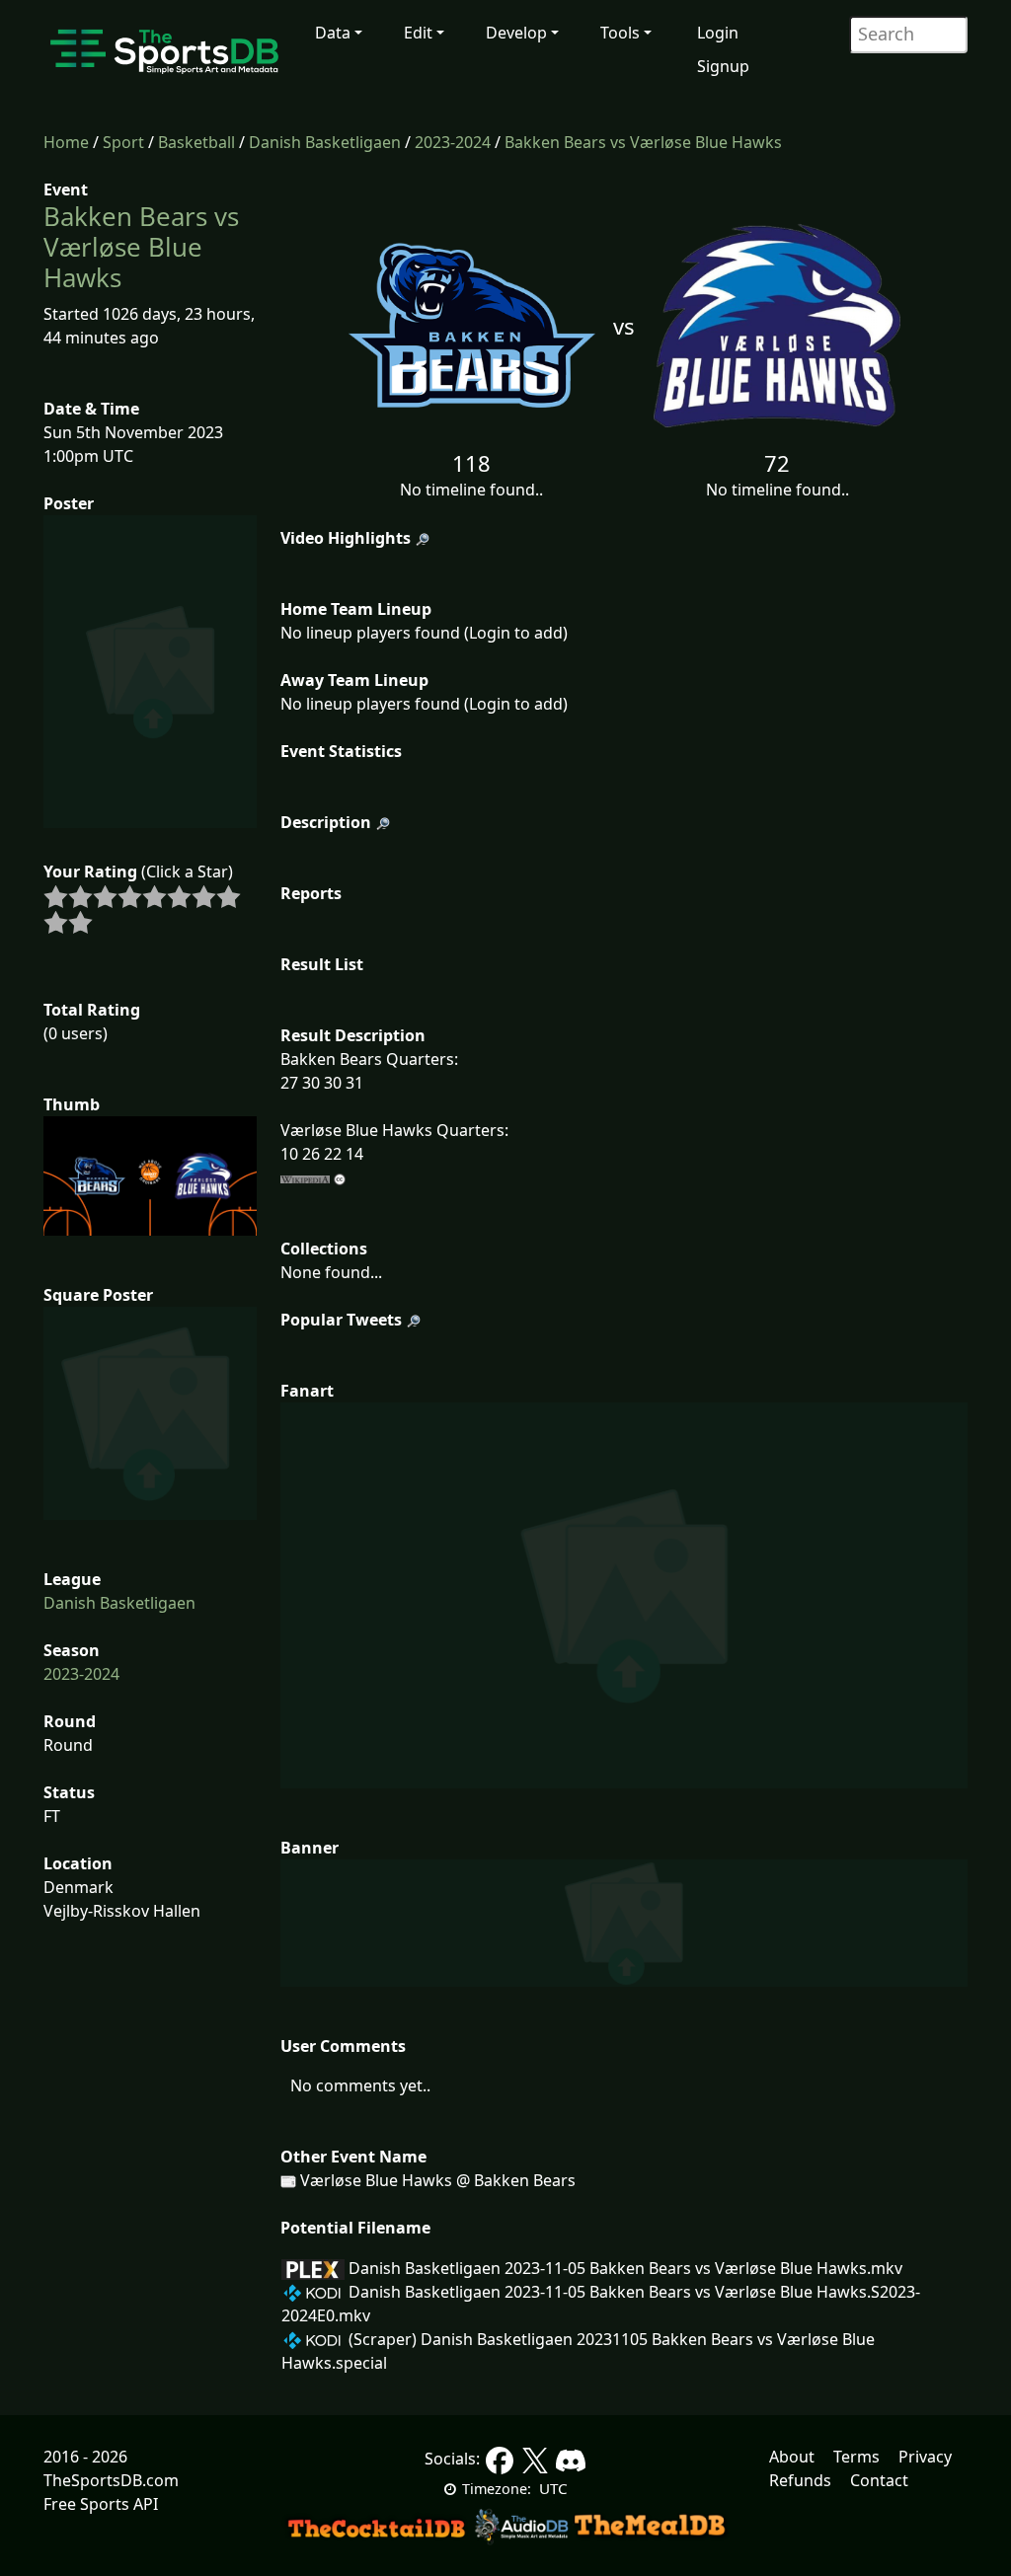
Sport (123, 142)
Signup (723, 66)
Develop (516, 33)
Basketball (196, 142)
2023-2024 (453, 142)
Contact (879, 2480)
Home (66, 142)
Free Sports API (101, 2504)
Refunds (800, 2480)
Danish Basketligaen (325, 142)
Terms (856, 2457)
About (792, 2457)
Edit (418, 33)
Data (333, 33)
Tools (620, 33)
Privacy (925, 2457)
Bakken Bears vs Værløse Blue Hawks (643, 142)
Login (718, 33)
